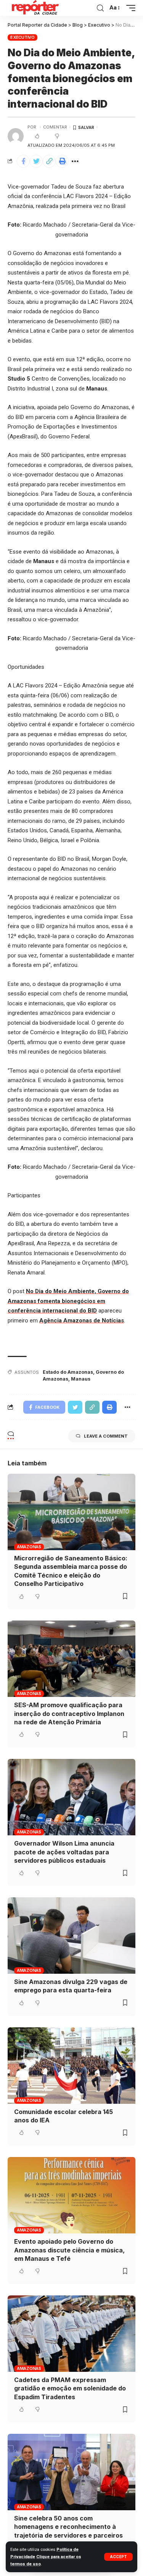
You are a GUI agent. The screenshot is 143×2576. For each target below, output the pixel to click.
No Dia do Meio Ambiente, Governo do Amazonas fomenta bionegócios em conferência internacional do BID (68, 1301)
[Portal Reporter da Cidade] (34, 8)
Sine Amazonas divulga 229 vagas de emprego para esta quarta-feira (71, 1986)
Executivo (22, 37)
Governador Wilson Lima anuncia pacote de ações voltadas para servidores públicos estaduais (64, 1852)
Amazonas (29, 1547)
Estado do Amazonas (68, 1372)
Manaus (81, 1379)
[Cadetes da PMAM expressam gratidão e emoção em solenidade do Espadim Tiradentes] (71, 2334)
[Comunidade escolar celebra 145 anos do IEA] (71, 2066)
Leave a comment (106, 1436)
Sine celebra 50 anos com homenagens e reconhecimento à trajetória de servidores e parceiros (68, 2527)
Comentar (55, 127)
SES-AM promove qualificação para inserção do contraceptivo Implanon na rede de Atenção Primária (69, 1713)
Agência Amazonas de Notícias (82, 1321)
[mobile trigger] (129, 8)
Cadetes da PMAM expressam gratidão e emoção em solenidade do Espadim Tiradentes (70, 2388)
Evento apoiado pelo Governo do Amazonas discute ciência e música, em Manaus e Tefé (69, 2250)
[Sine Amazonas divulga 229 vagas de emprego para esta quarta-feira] (71, 1936)
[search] (100, 8)
